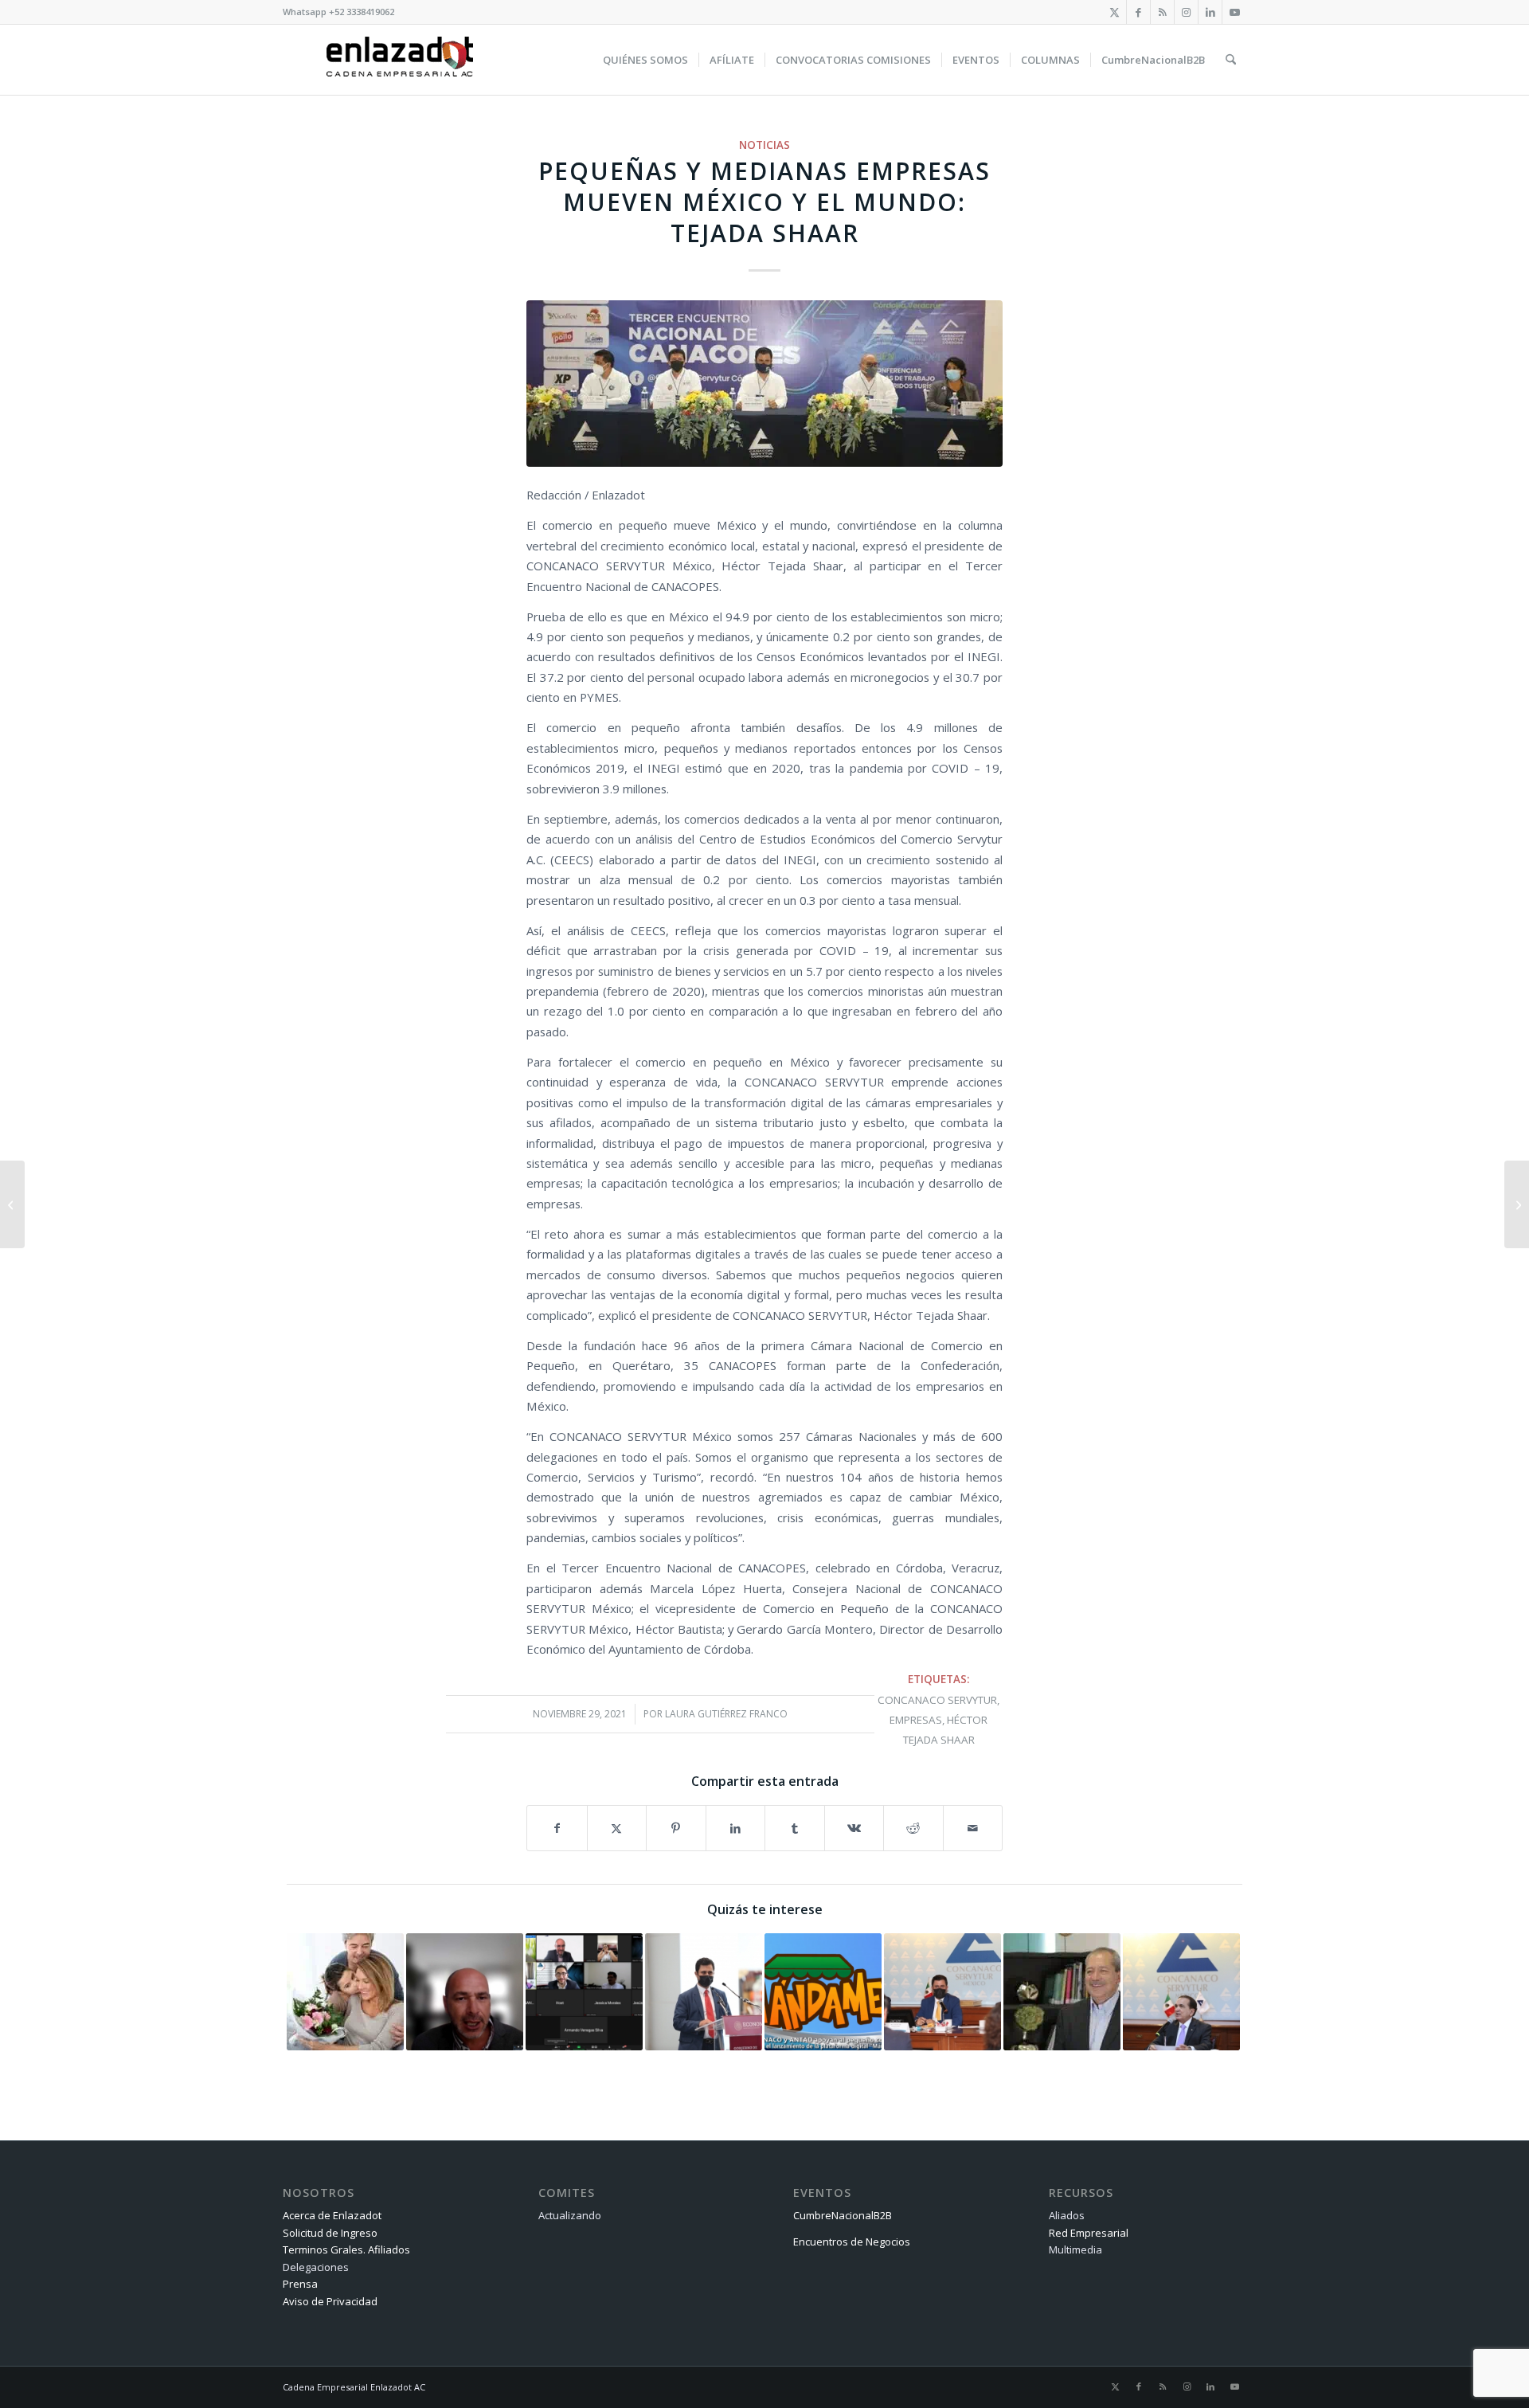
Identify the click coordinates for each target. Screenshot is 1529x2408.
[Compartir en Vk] (854, 1828)
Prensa (300, 2284)
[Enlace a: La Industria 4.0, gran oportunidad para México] (465, 1992)
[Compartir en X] (617, 1828)
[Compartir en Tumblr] (795, 1828)
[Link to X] (1114, 12)
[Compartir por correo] (973, 1828)
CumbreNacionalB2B (843, 2215)
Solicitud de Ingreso (330, 2233)
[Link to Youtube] (1234, 12)
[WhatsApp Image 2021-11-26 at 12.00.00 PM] (764, 384)
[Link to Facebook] (1138, 12)
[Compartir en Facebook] (557, 1828)
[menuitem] (645, 60)
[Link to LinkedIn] (1210, 12)
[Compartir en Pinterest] (676, 1828)
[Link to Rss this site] (1162, 12)
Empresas (916, 1720)
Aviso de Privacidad (330, 2301)
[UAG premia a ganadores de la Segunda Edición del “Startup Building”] (12, 1204)
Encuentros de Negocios (852, 2242)
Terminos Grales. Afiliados (346, 2249)
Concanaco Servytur (937, 1700)
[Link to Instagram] (1186, 12)
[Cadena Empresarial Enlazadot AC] (400, 60)
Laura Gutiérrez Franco (726, 1714)
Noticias (764, 145)
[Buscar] (1231, 60)
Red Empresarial (1089, 2233)
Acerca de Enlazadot (332, 2215)
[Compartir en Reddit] (913, 1828)
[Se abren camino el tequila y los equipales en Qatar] (1517, 1204)
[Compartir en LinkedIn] (736, 1828)
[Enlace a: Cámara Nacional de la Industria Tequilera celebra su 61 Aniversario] (1062, 1992)
